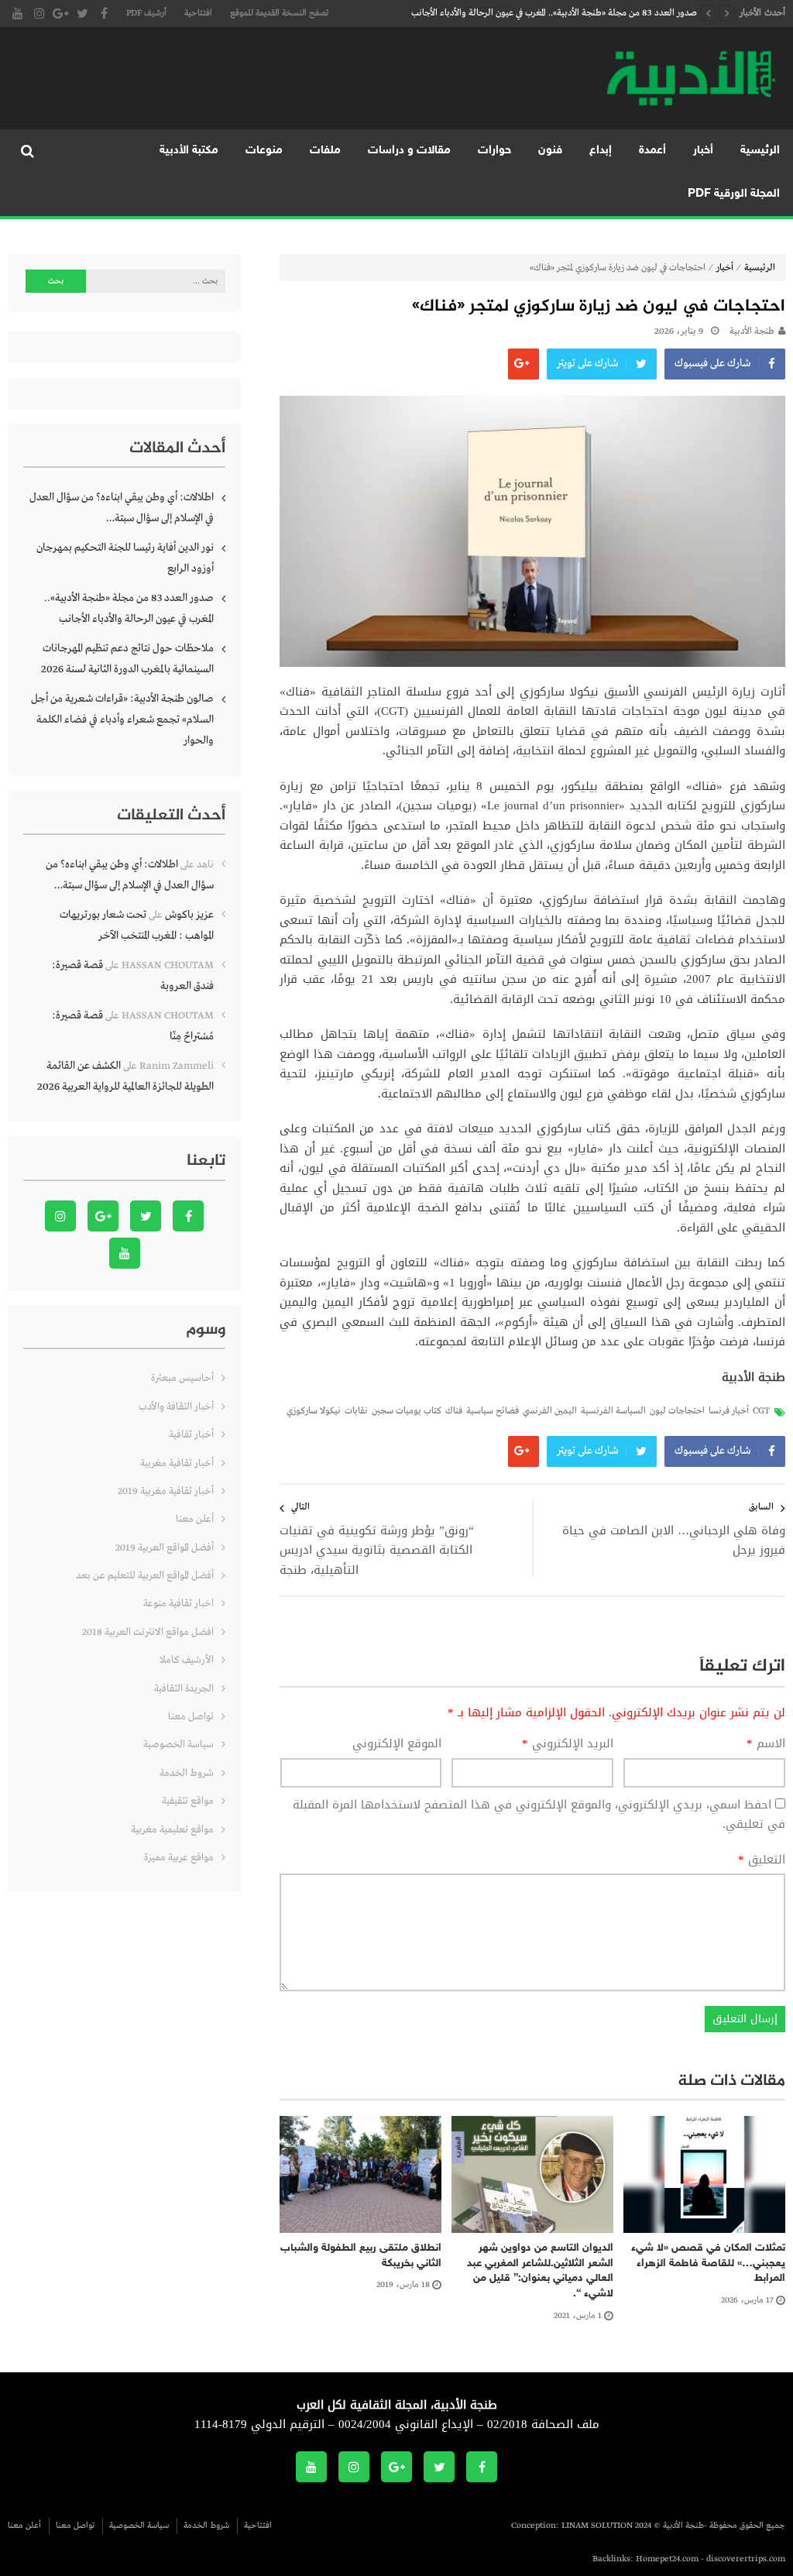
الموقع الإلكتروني (397, 1744)
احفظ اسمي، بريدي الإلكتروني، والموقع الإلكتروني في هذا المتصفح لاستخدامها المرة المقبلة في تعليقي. (539, 1815)
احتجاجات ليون (677, 1411)
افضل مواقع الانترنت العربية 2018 (148, 1632)
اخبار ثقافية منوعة (179, 1604)
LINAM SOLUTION (597, 2526)
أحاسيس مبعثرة (182, 1378)
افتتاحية (198, 13)
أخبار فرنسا (729, 1411)
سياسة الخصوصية (179, 1745)
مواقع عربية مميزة (179, 1858)
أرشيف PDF (146, 13)
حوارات (494, 151)
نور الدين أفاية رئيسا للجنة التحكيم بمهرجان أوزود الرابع (125, 558)
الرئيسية (760, 151)
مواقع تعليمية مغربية (172, 1830)
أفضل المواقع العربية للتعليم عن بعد (145, 1576)
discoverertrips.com (746, 2559)
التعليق (762, 1860)
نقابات (356, 1411)
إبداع (601, 151)
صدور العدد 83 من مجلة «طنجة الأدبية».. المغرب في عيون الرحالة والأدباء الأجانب (554, 13)
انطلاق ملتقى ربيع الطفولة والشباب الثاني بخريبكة (361, 2256)
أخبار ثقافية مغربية (177, 1463)
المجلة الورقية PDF (734, 194)
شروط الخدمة (187, 1773)
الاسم (766, 1744)
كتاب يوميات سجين (407, 1411)
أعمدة (652, 151)
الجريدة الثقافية (184, 1689)
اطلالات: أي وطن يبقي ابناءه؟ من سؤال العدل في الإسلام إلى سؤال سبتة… (122, 508)
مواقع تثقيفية (188, 1801)
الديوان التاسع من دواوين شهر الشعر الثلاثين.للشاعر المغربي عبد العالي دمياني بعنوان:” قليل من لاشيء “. (540, 2271)
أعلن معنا (195, 1519)
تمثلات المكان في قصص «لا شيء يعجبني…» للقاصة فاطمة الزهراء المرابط (708, 2263)
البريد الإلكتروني (568, 1744)
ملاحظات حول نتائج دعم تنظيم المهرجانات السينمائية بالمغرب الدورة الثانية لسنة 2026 (127, 659)
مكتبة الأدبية (189, 151)
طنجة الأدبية (752, 331)
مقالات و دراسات (409, 151)
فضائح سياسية (493, 1411)
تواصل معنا (191, 1717)
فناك (454, 1411)
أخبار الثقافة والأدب (176, 1407)
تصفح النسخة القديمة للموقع (279, 13)
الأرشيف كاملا (187, 1660)
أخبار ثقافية (191, 1435)
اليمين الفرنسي (550, 1411)
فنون (550, 151)
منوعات (264, 151)
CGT (761, 1411)
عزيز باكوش (189, 915)
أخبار (703, 151)
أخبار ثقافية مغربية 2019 (166, 1491)
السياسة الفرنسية (613, 1411)
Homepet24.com (667, 2559)
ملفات (325, 151)
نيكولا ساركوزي (314, 1411)
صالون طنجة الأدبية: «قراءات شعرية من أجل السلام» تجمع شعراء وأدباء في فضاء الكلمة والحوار (122, 720)
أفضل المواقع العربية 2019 (165, 1548)
